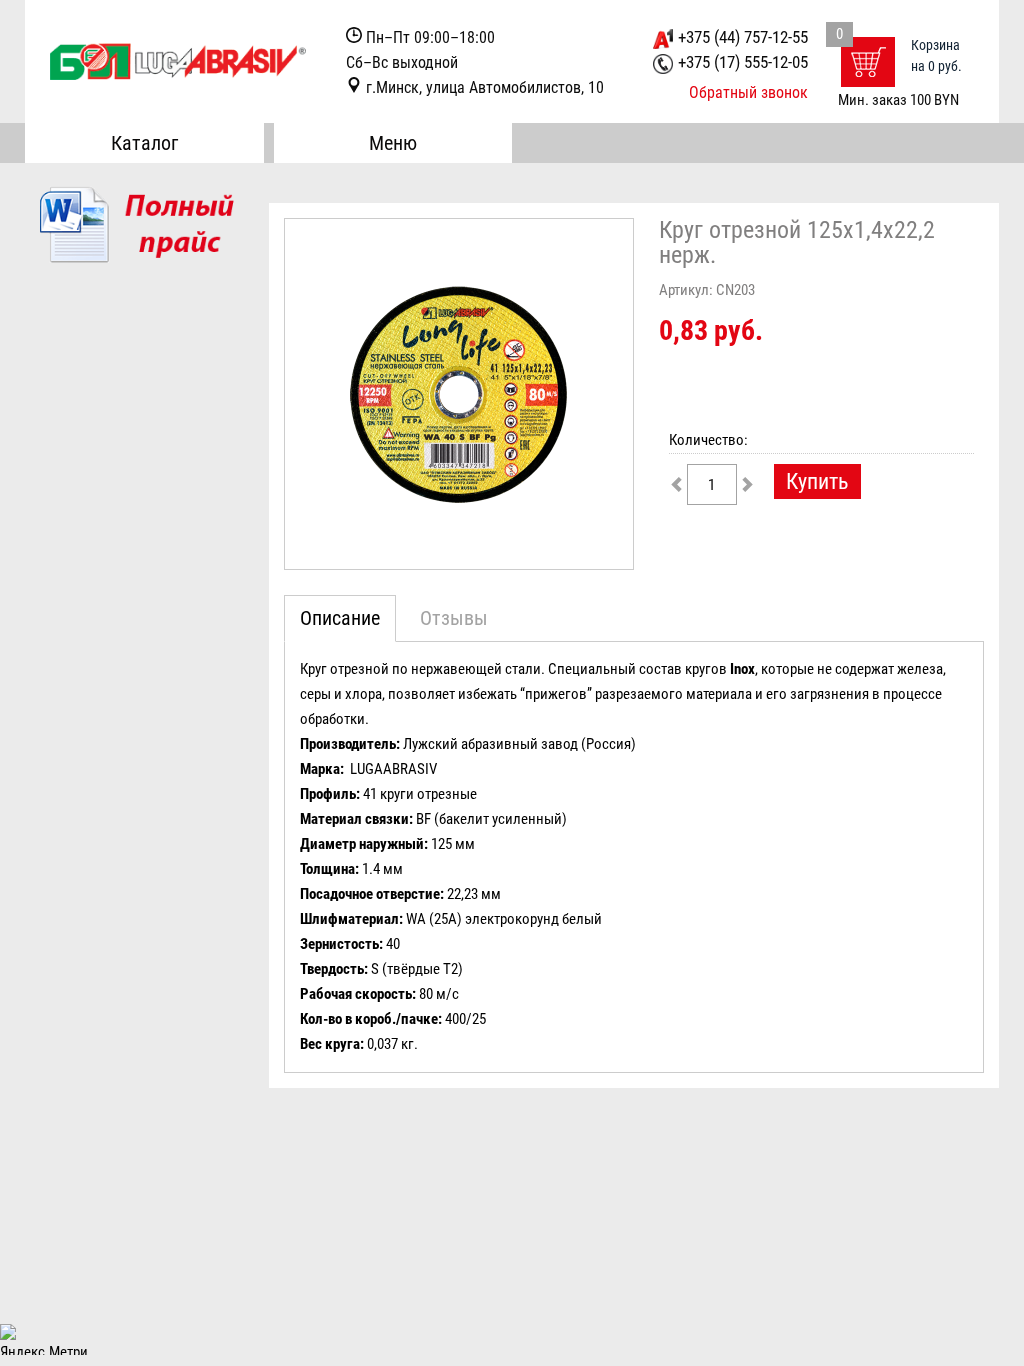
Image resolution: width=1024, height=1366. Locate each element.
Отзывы (454, 618)
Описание (340, 618)
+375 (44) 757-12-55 (743, 37)
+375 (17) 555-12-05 (743, 62)
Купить (817, 481)
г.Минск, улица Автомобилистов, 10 (485, 87)
